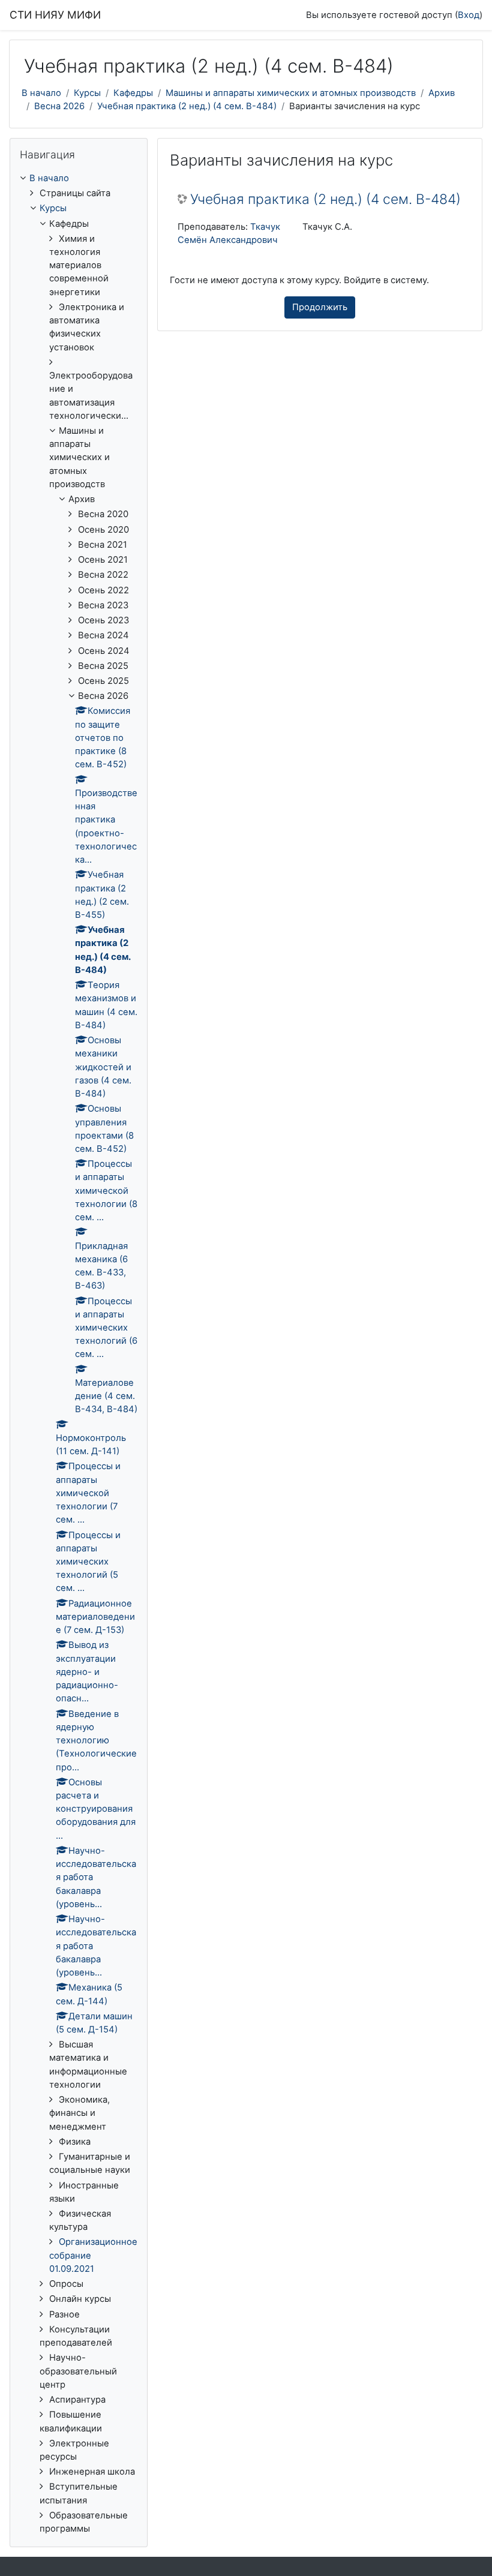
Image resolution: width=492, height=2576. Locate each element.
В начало (41, 93)
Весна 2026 (59, 106)
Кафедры (133, 93)
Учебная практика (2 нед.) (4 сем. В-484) (187, 106)
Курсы (87, 93)
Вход (469, 15)
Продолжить (320, 307)
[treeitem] (79, 1354)
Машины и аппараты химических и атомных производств (291, 93)
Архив (442, 93)
